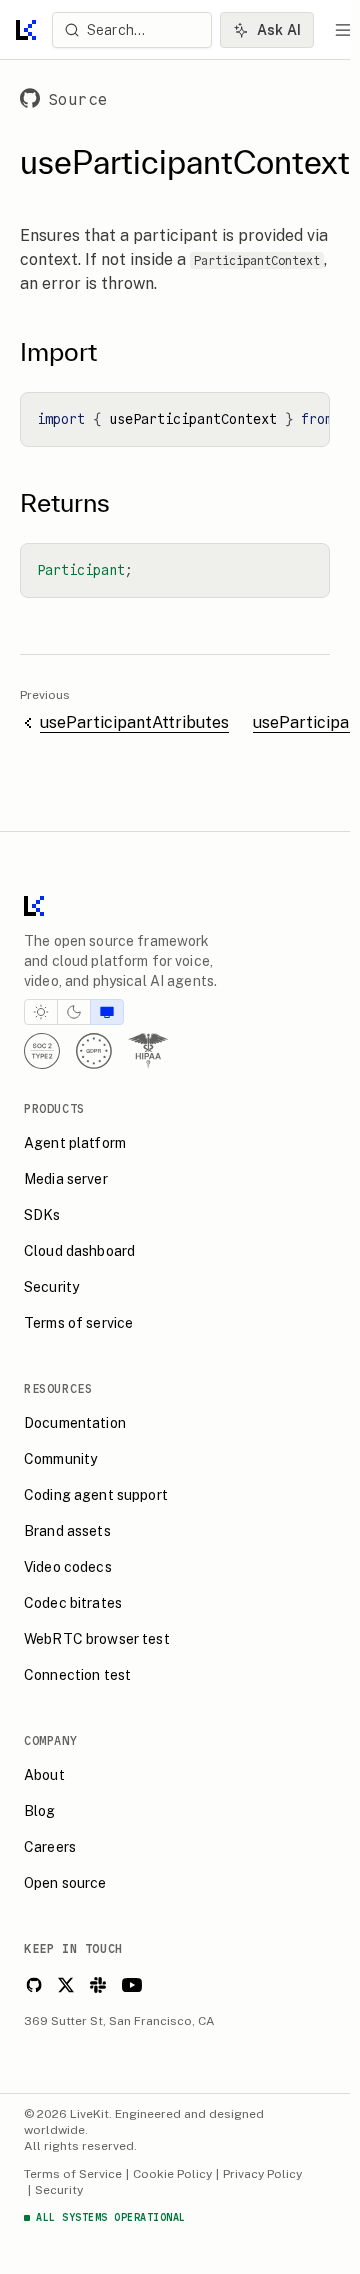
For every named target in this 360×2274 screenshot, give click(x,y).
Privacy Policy (262, 2174)
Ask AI (279, 30)
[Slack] (98, 1985)
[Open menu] (344, 30)
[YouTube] (132, 1985)
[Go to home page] (26, 30)
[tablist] (74, 1012)
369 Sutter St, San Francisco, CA (119, 2021)
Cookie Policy (172, 2174)
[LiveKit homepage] (175, 909)
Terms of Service (73, 2174)
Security (59, 2190)
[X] (66, 1985)
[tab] (41, 1012)
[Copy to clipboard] (307, 415)
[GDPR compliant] (94, 1051)
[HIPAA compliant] (148, 1051)
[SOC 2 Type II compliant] (42, 1051)
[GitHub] (34, 1985)
